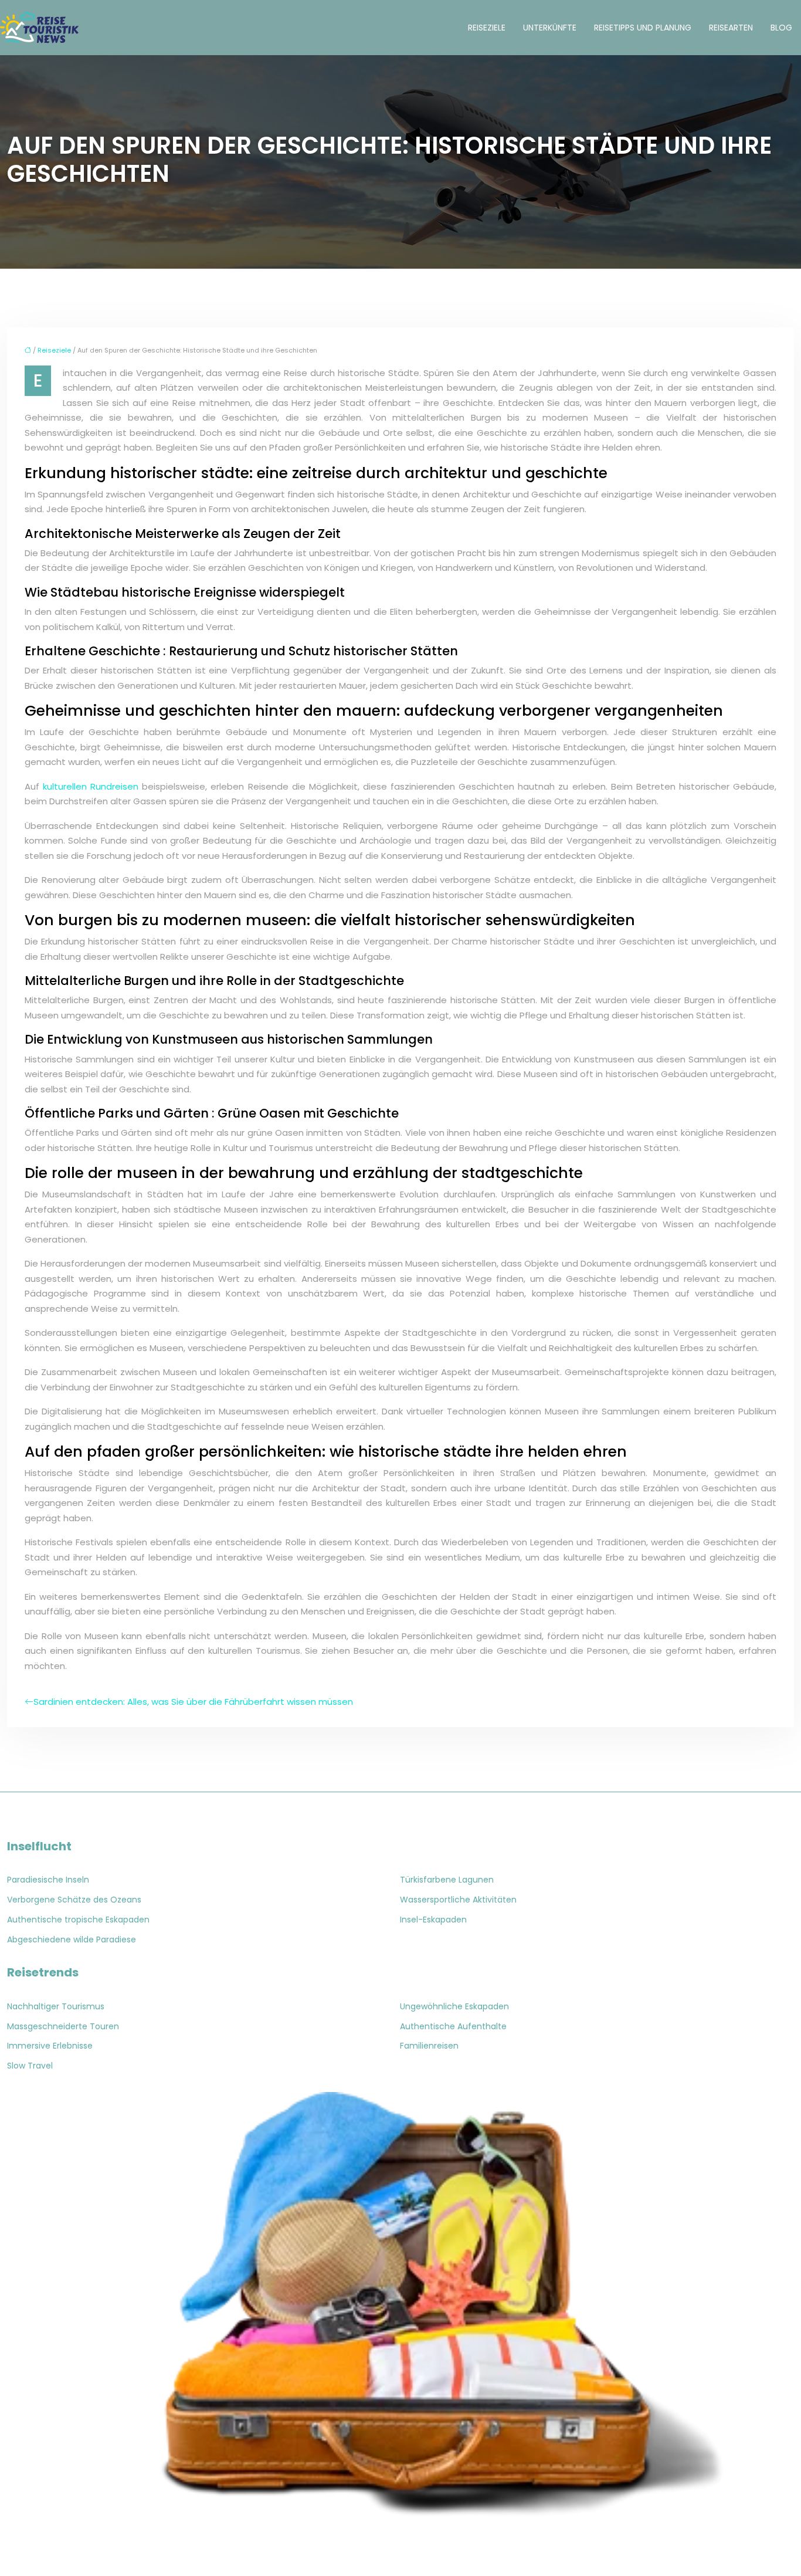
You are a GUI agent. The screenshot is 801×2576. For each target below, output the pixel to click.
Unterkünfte (550, 28)
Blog (781, 28)
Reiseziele (487, 28)
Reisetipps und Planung (643, 28)
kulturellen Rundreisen (91, 786)
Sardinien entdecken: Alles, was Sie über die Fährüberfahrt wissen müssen (193, 1702)
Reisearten (731, 28)
